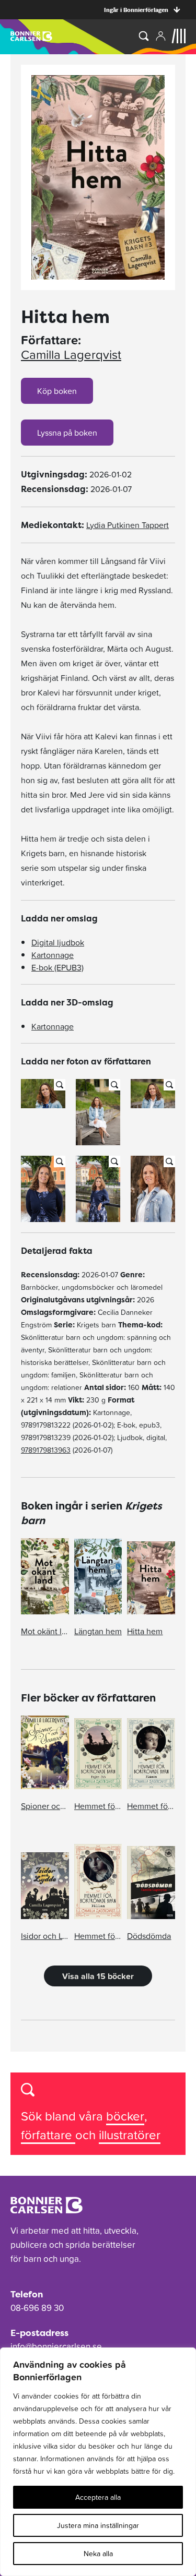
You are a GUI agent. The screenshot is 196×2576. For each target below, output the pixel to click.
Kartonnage (53, 955)
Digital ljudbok (58, 942)
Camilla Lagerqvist (71, 355)
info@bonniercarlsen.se (56, 2346)
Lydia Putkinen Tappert (128, 525)
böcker (125, 2116)
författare (48, 2135)
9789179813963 (46, 1450)
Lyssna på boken (67, 433)
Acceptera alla (98, 2497)
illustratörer (130, 2135)
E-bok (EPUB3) (57, 967)
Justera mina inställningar (98, 2525)
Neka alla (98, 2554)
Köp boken (57, 391)
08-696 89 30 (37, 2308)
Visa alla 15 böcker (98, 1976)
